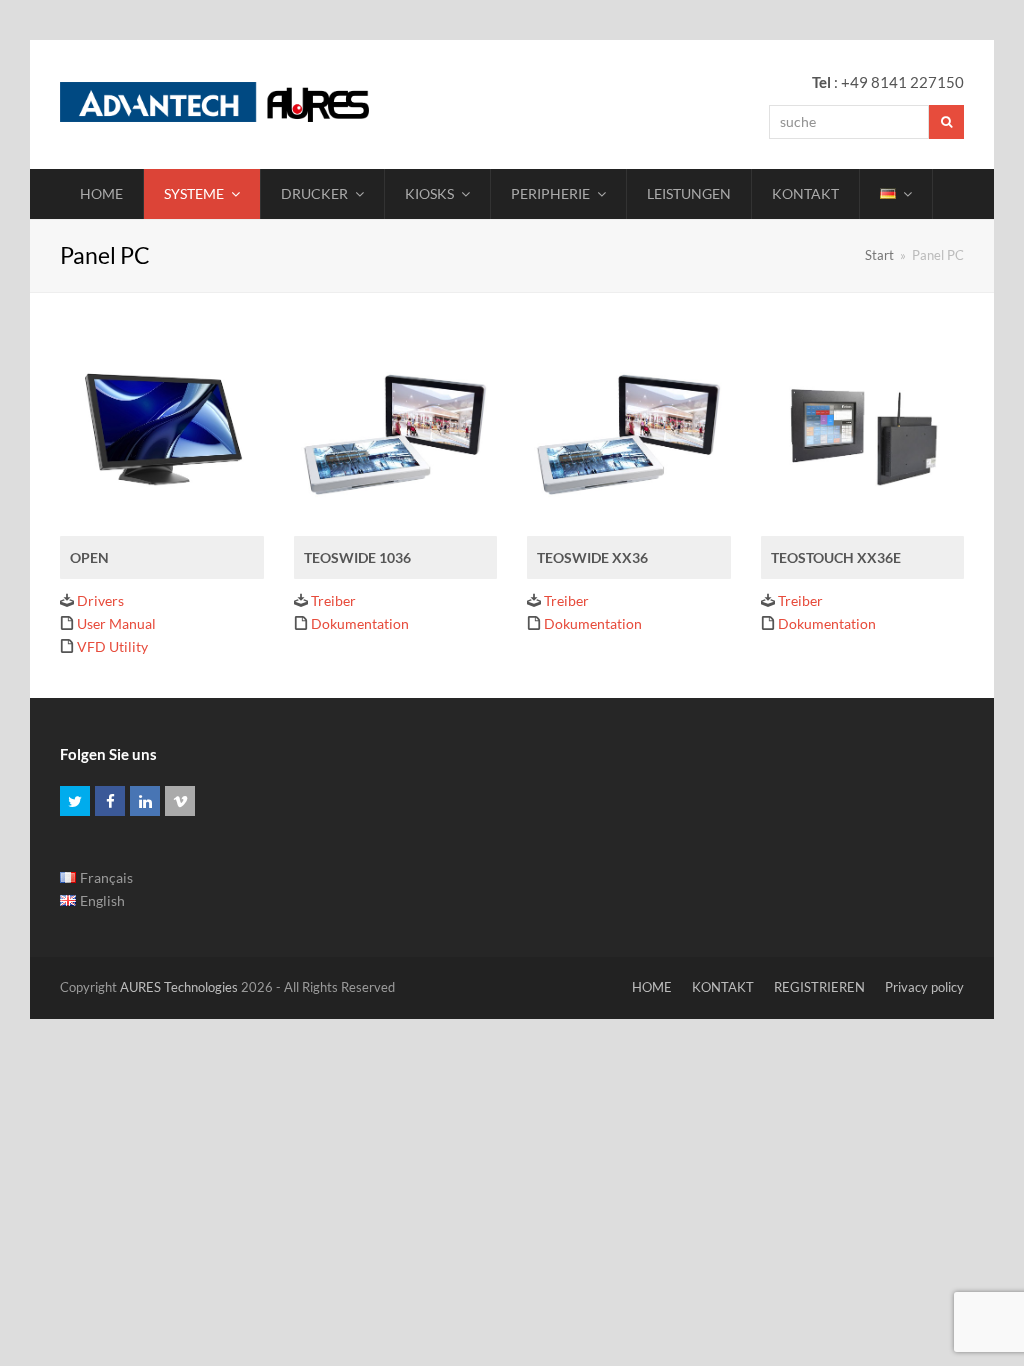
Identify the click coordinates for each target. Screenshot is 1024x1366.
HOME (652, 987)
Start (879, 255)
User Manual (116, 623)
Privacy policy (924, 987)
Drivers (100, 600)
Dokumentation (360, 623)
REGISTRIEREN (819, 987)
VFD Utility (112, 646)
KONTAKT (723, 987)
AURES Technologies (179, 987)
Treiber (333, 600)
